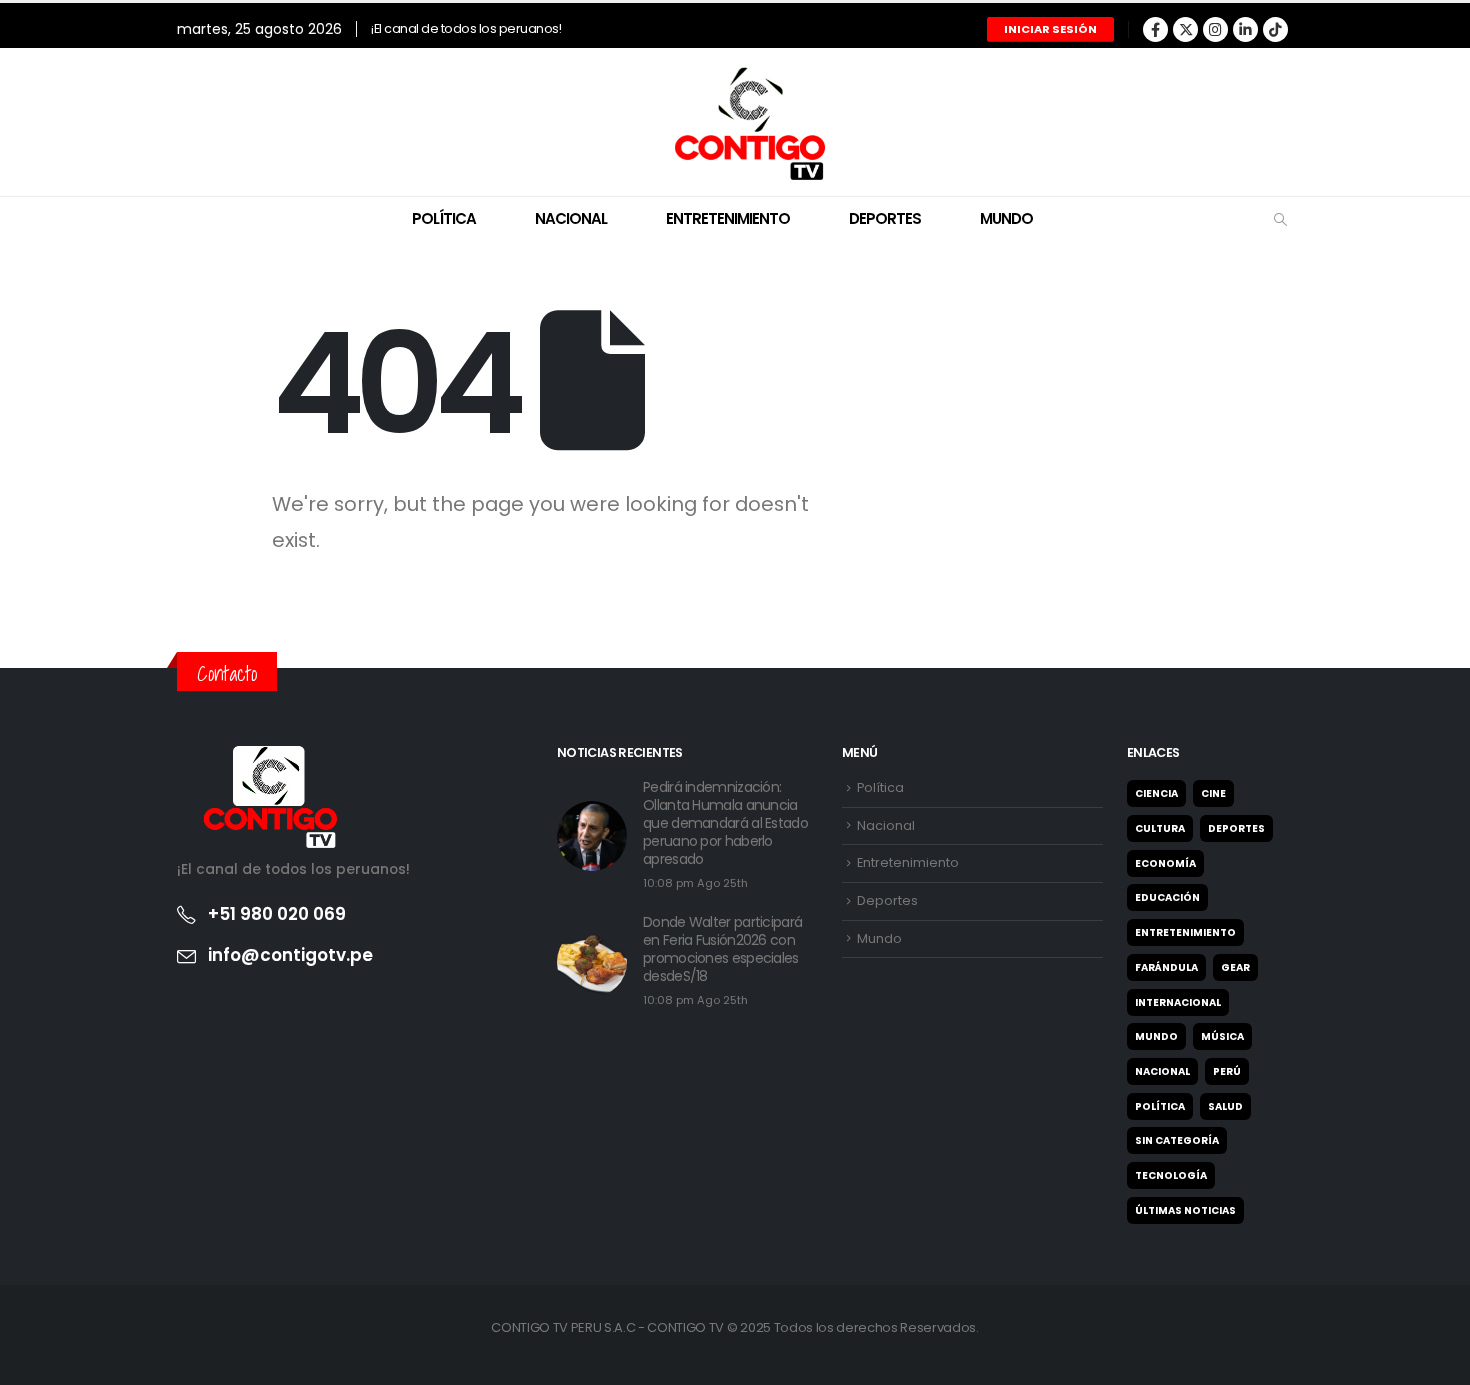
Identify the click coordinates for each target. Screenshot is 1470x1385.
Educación (1167, 897)
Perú (1227, 1071)
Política (444, 218)
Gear (1235, 967)
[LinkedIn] (1245, 29)
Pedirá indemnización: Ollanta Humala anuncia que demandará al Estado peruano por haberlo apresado (725, 823)
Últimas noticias (1185, 1210)
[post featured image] (592, 836)
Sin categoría (1177, 1140)
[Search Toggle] (1280, 220)
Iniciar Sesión (1050, 29)
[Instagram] (1215, 29)
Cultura (1160, 828)
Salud (1225, 1106)
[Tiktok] (1275, 29)
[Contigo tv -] (735, 122)
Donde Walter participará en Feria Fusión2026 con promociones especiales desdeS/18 (722, 949)
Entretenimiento (728, 218)
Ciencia (1156, 793)
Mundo (1006, 218)
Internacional (1178, 1002)
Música (1222, 1036)
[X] (1185, 29)
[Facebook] (1155, 29)
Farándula (1166, 967)
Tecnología (1171, 1175)
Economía (1165, 863)
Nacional (571, 218)
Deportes (885, 218)
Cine (1213, 793)
